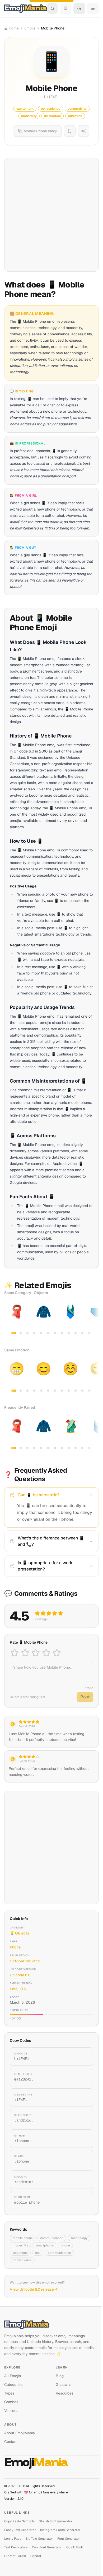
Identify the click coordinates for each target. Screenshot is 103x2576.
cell (38, 2253)
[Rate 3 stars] (36, 1653)
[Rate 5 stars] (57, 1653)
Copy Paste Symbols (19, 2521)
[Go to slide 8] (62, 1333)
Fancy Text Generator (20, 2530)
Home (14, 28)
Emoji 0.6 (18, 1989)
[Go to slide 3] (27, 1333)
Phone (15, 1947)
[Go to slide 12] (89, 1333)
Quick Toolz (75, 2547)
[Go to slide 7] (55, 1333)
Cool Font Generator (47, 2547)
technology (79, 2238)
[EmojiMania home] (26, 8)
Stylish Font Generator (56, 2521)
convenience (22, 2260)
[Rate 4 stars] (46, 1653)
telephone (20, 2253)
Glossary (63, 2385)
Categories (13, 2385)
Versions (11, 2411)
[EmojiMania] (51, 2325)
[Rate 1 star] (15, 1653)
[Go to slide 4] (34, 1333)
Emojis (30, 28)
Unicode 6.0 (20, 1975)
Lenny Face (13, 2539)
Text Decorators (16, 2547)
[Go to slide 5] (41, 1333)
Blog (60, 2376)
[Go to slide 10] (76, 1333)
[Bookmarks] (65, 8)
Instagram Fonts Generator (60, 2530)
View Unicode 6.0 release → (34, 2289)
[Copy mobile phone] (83, 2200)
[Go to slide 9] (69, 1333)
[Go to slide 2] (21, 1333)
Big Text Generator (39, 2539)
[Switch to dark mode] (79, 8)
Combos (11, 2402)
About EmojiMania (20, 2433)
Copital (36, 2556)
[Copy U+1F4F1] (83, 2057)
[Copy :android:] (83, 2118)
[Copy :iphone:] (83, 2139)
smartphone (44, 2245)
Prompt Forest (15, 2556)
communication (52, 2238)
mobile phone (23, 2238)
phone (65, 2245)
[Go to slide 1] (14, 1333)
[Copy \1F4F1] (83, 2098)
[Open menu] (93, 8)
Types (9, 2393)
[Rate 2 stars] (25, 1653)
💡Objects (20, 1933)
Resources (65, 2393)
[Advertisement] (51, 215)
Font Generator (69, 2539)
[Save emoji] (70, 131)
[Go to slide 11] (82, 1333)
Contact (11, 2442)
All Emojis (13, 2376)
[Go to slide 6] (48, 1333)
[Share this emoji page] (83, 131)
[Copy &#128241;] (83, 2077)
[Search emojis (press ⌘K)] (52, 8)
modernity (20, 2245)
